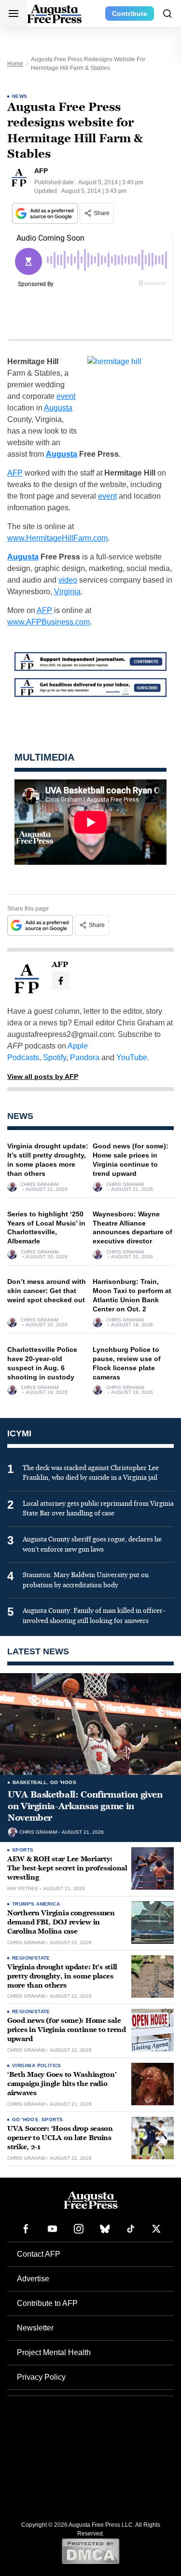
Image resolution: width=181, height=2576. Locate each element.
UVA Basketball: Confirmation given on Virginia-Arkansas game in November (85, 1806)
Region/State (31, 1958)
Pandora (85, 1057)
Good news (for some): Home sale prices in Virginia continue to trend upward (67, 2030)
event (66, 396)
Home (15, 64)
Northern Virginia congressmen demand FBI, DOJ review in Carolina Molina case (61, 1922)
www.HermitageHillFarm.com (57, 538)
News (20, 96)
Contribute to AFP (47, 2303)
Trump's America (36, 1904)
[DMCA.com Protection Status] (90, 2551)
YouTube (132, 1057)
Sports (23, 1850)
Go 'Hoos (63, 1782)
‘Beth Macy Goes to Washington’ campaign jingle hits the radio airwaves (62, 2084)
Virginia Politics (37, 2065)
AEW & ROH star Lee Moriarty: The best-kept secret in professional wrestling (67, 1868)
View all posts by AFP (43, 1077)
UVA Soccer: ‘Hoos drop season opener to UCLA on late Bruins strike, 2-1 (60, 2138)
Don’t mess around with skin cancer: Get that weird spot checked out (47, 1291)
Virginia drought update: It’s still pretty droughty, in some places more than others (62, 1976)
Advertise (33, 2279)
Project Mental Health (54, 2352)
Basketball (30, 1782)
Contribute (130, 14)
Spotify (55, 1057)
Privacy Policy (41, 2377)
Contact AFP (39, 2254)
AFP (15, 473)
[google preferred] (46, 213)
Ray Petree (23, 1889)
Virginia (67, 592)
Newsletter (35, 2328)
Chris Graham (40, 1185)
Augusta (58, 408)
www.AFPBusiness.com (49, 622)
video (68, 580)
